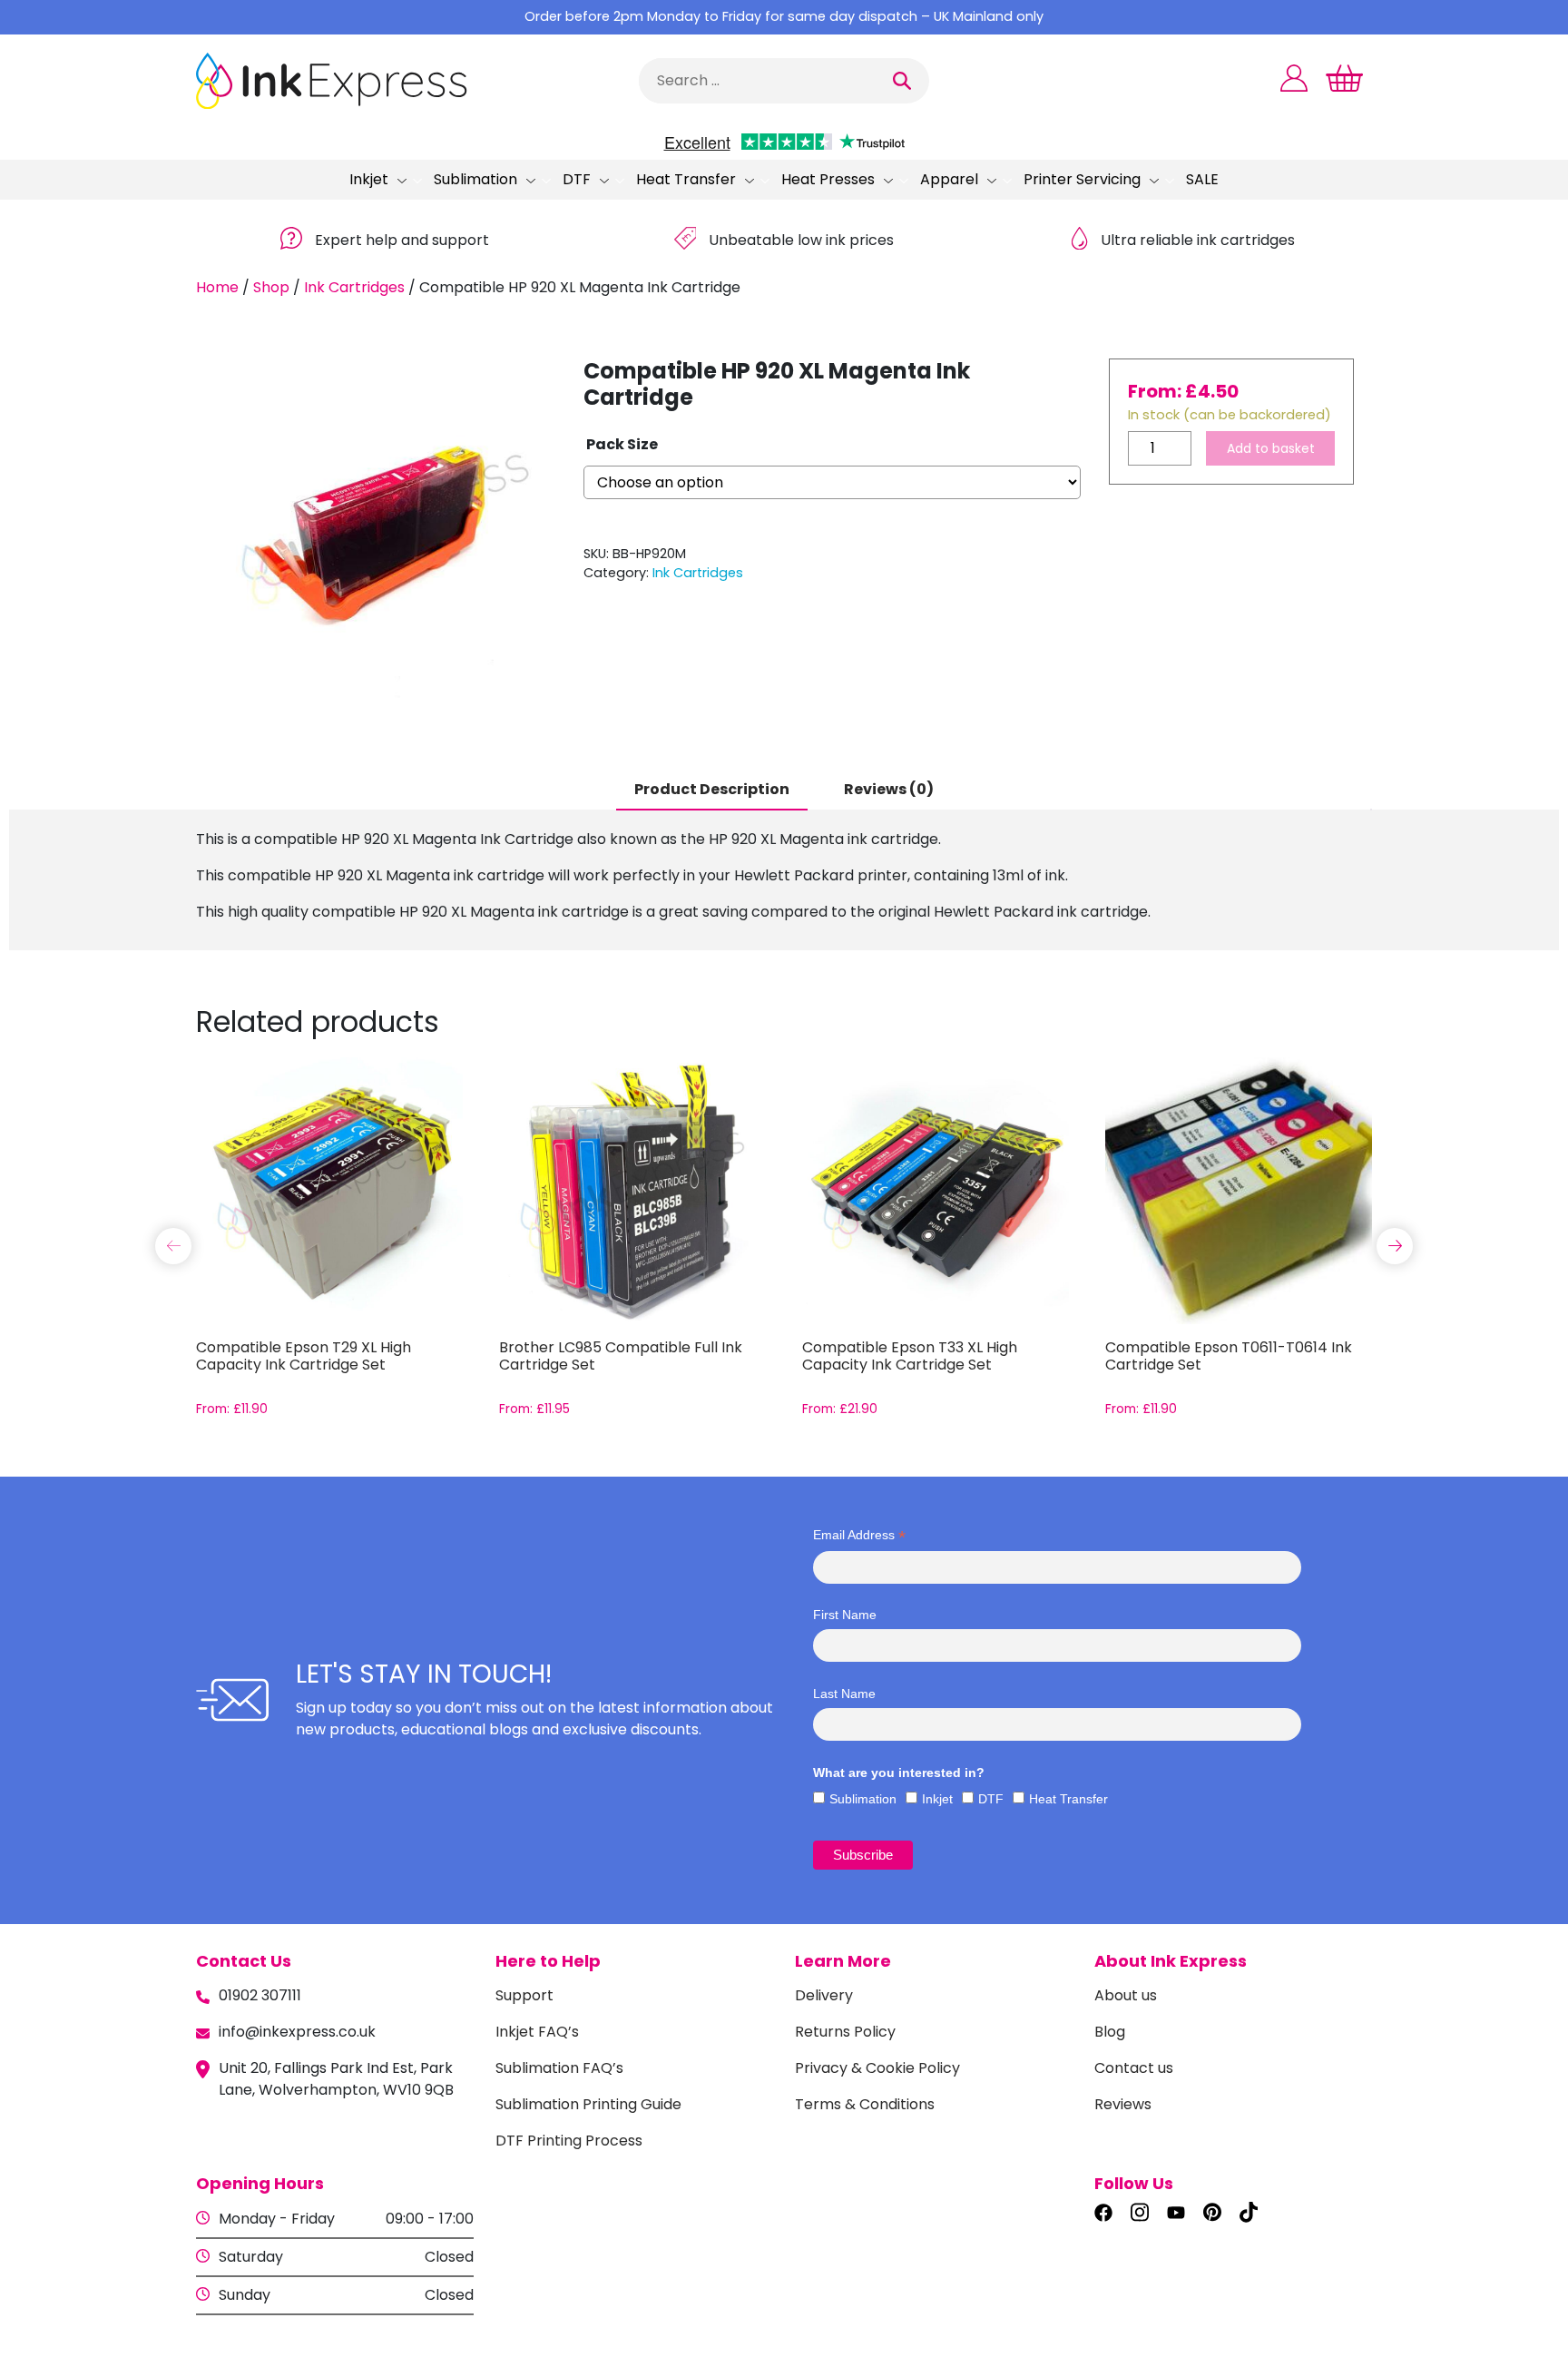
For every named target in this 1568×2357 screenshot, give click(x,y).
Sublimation (475, 179)
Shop (271, 287)
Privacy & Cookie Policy (877, 2068)
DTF (577, 179)
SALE (1202, 179)
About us (1126, 1995)
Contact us (1134, 2068)
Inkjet (369, 179)
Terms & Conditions (865, 2104)
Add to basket (1271, 448)
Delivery (824, 1995)
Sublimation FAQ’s (559, 2068)
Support (524, 1995)
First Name (845, 1615)
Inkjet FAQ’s (537, 2032)
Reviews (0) (889, 789)
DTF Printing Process (569, 2141)
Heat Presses (828, 179)
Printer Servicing (1082, 179)
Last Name (844, 1694)
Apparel (949, 179)
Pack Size (622, 444)
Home (217, 287)
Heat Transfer (686, 179)
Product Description (712, 789)
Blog (1110, 2032)
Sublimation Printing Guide (588, 2104)
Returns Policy (845, 2032)
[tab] (712, 791)
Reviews (1123, 2104)
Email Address (859, 1535)
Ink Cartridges (354, 287)
